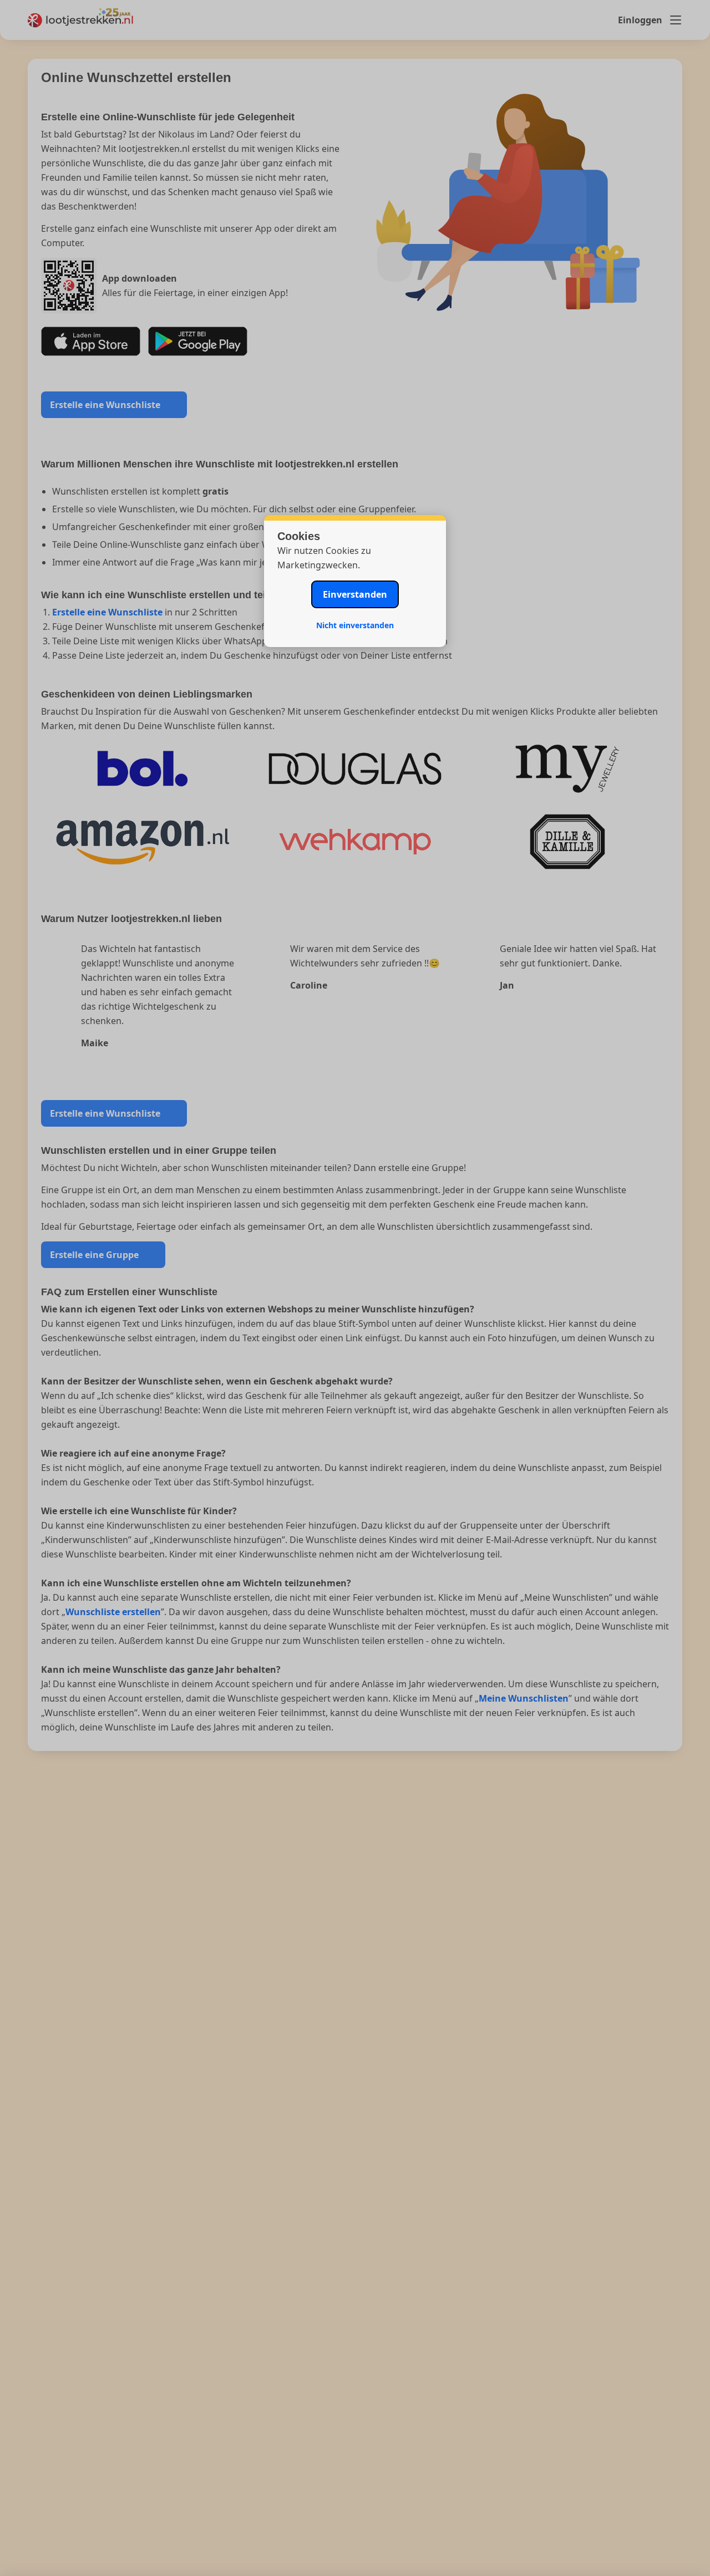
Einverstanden (355, 594)
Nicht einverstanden (355, 625)
